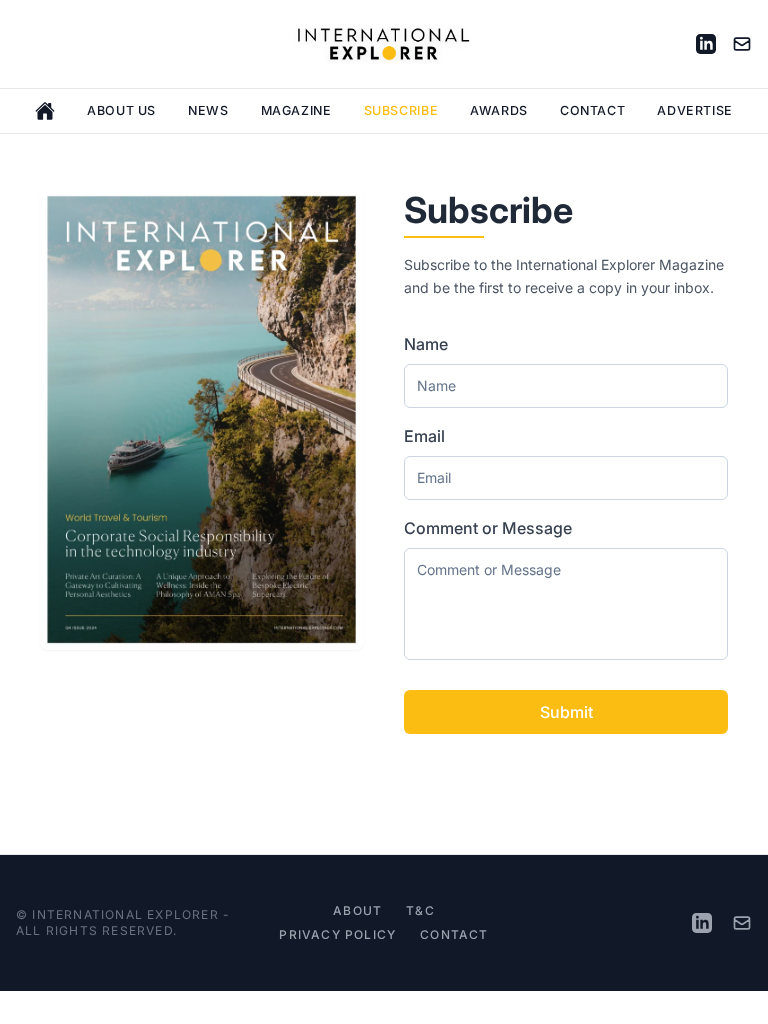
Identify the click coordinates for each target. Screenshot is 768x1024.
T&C (420, 910)
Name (426, 344)
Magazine (296, 110)
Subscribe (401, 110)
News (208, 110)
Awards (499, 110)
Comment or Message (488, 528)
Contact (592, 110)
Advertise (695, 110)
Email (424, 436)
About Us (121, 110)
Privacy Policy (337, 934)
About (357, 910)
